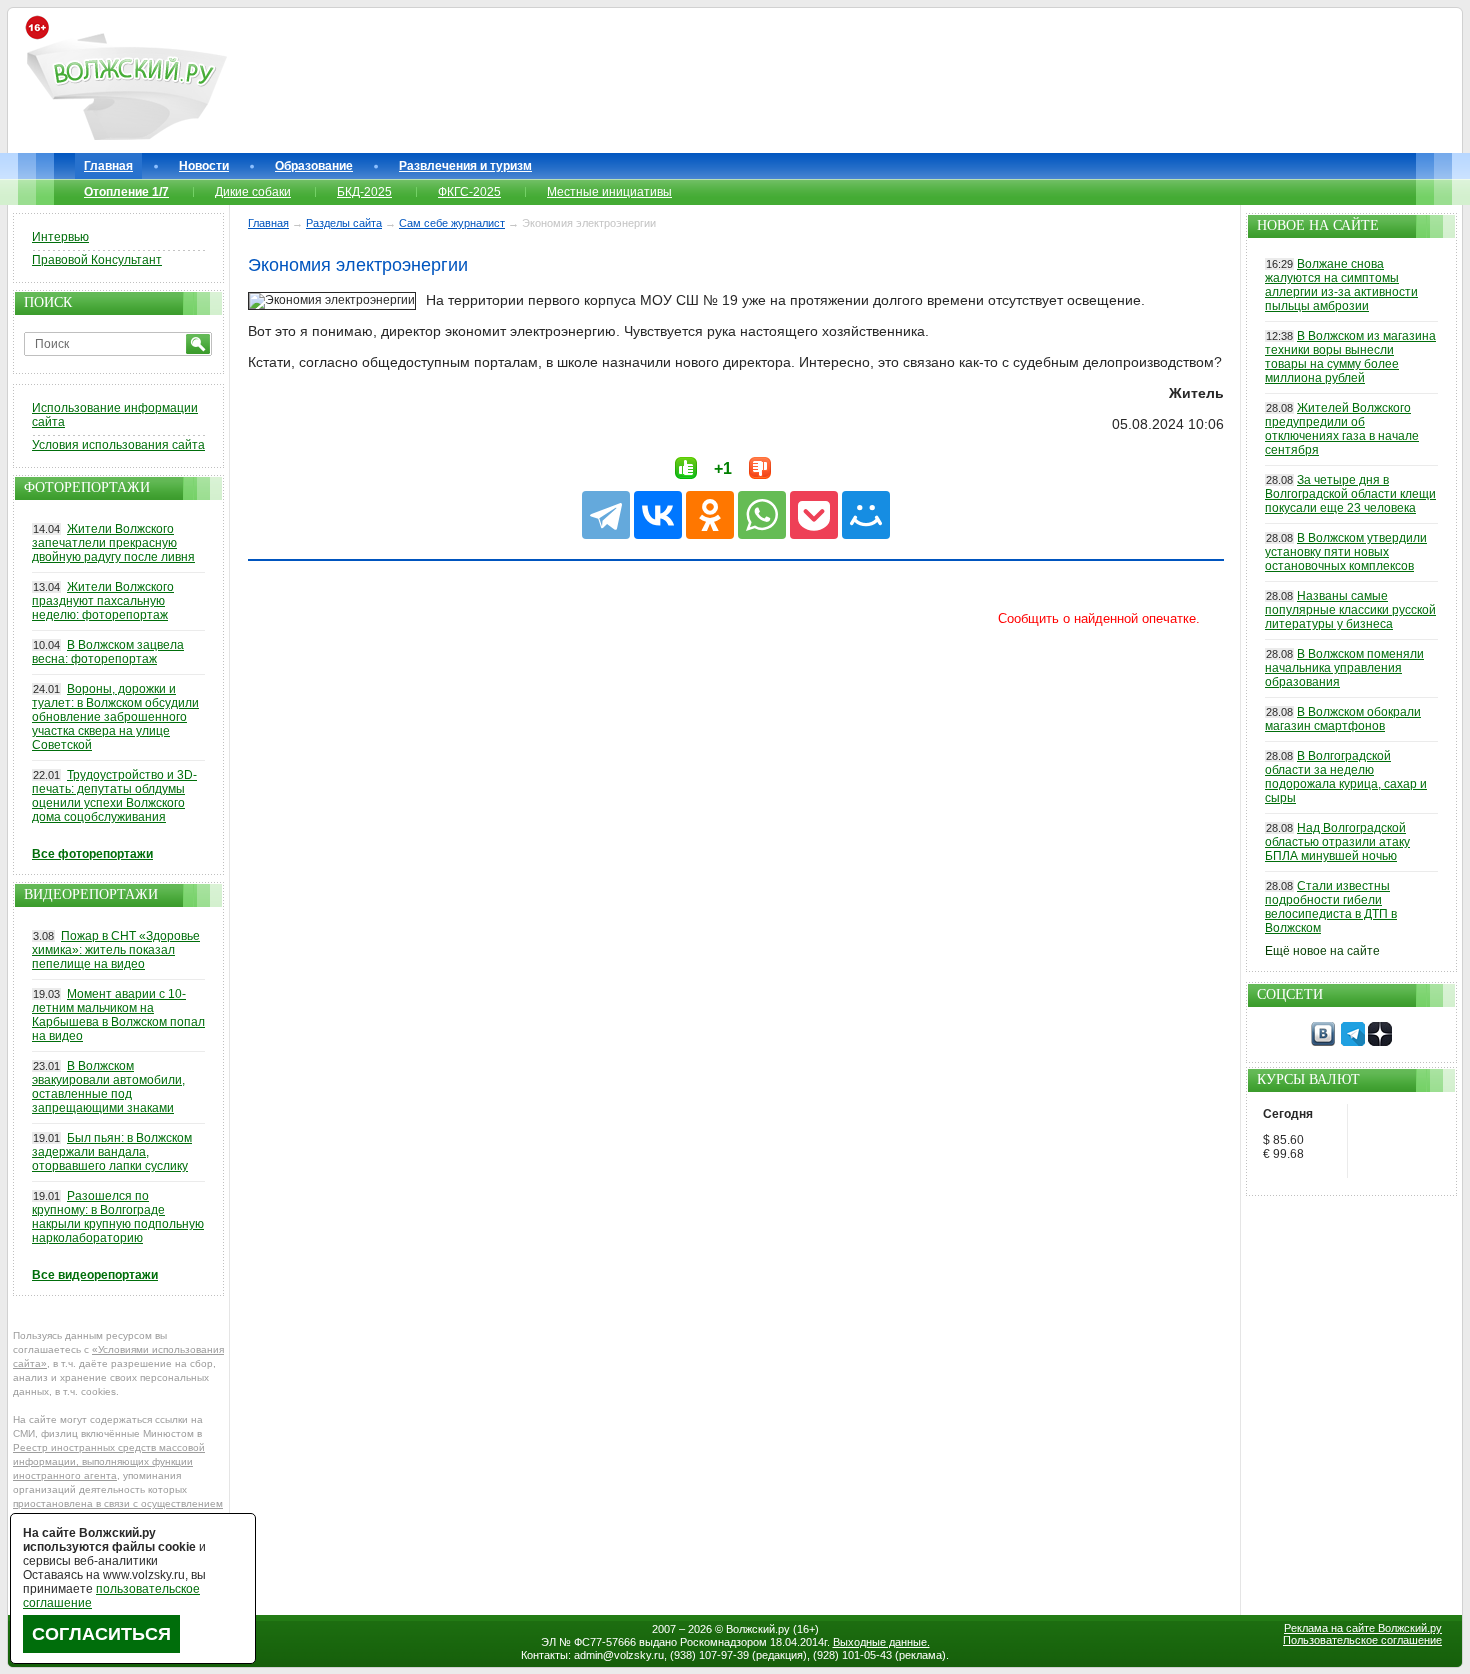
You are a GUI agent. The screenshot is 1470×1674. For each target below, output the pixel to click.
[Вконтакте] (1323, 1042)
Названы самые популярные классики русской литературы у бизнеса (1350, 610)
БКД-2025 (364, 192)
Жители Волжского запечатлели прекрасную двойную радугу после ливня (113, 543)
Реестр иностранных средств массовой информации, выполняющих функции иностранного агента (109, 1461)
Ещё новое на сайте (1322, 951)
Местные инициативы (609, 192)
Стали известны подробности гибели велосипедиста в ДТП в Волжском (1331, 907)
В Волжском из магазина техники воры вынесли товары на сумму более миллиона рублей (1350, 357)
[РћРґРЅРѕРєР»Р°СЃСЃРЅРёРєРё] (710, 515)
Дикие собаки (253, 192)
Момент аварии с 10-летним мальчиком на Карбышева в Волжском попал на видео (118, 1015)
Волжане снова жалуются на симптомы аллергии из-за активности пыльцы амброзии (1341, 285)
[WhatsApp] (762, 515)
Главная (108, 166)
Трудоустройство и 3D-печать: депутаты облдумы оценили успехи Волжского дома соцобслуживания (114, 796)
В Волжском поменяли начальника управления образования (1344, 668)
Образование (314, 166)
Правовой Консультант (97, 260)
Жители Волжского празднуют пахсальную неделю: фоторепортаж (103, 601)
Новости (204, 166)
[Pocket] (814, 515)
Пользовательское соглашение (1362, 1640)
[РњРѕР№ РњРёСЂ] (866, 515)
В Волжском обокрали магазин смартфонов (1343, 719)
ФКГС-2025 (469, 192)
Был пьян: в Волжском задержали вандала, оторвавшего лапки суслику (112, 1152)
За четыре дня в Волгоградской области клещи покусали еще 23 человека (1350, 494)
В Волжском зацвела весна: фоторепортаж (108, 652)
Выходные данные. (881, 1642)
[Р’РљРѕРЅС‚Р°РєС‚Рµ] (658, 515)
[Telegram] (606, 515)
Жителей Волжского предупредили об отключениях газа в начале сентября (1342, 429)
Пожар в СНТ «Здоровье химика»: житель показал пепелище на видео (116, 950)
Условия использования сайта (118, 445)
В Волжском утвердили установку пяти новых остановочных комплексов (1346, 552)
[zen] (1380, 1042)
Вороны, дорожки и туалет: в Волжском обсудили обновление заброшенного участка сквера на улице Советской (115, 717)
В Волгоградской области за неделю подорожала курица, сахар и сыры (1346, 777)
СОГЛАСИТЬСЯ (101, 1634)
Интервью (60, 237)
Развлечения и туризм (465, 166)
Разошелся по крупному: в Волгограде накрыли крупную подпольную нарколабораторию (118, 1217)
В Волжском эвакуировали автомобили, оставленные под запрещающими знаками (108, 1087)
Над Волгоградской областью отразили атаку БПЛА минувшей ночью (1337, 842)
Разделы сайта (344, 223)
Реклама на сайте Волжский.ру (1363, 1628)
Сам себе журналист (452, 223)
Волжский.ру (758, 1629)
